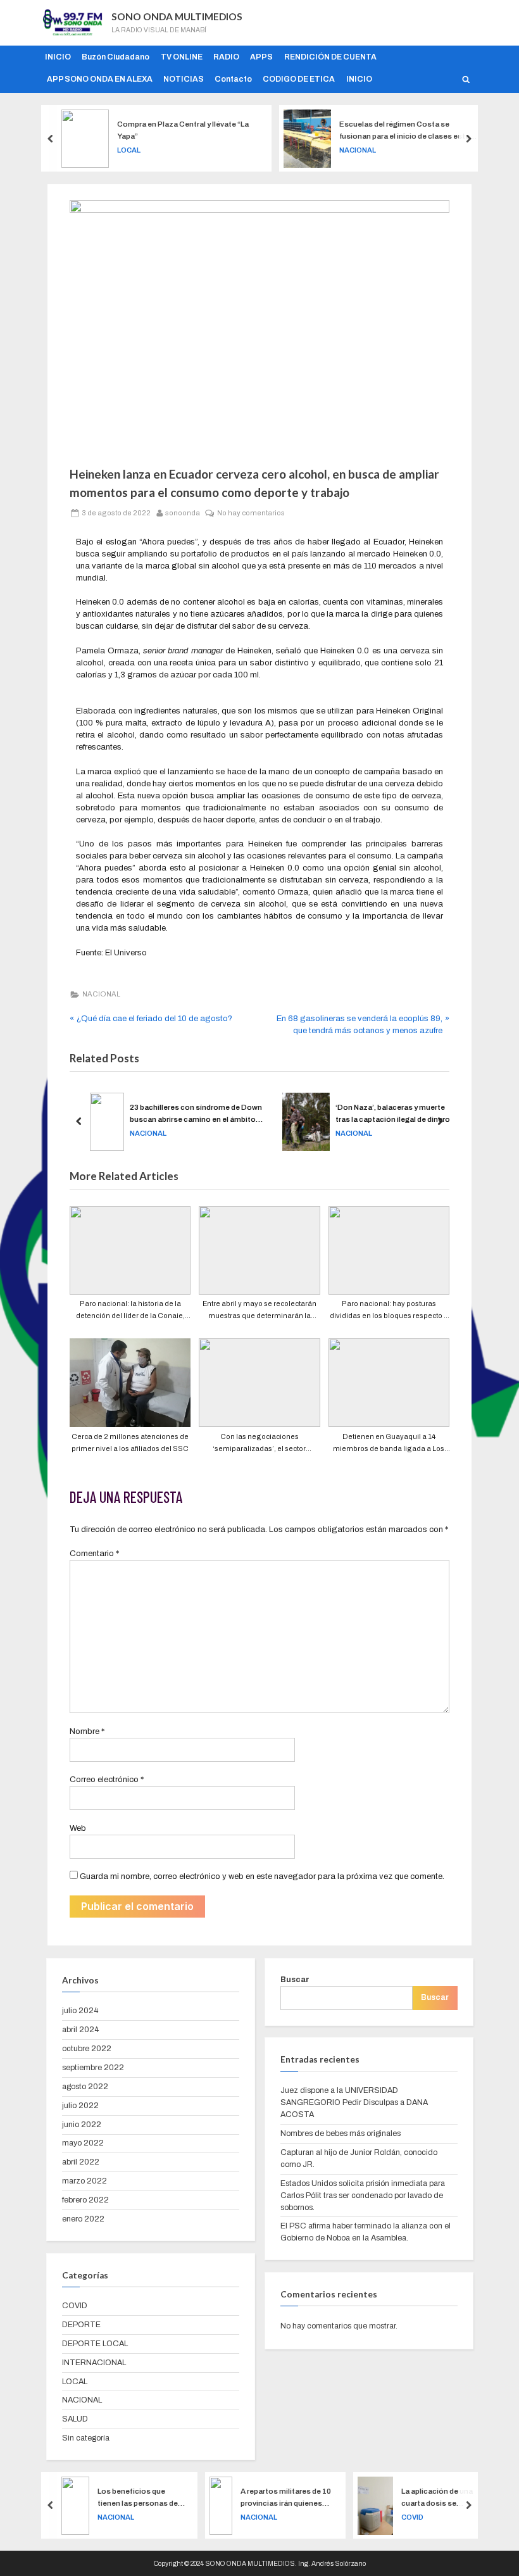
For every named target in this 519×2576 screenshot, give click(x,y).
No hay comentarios (251, 512)
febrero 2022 (85, 2200)
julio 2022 (80, 2106)
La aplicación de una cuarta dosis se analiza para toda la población (437, 2498)
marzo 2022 (84, 2181)
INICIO (58, 57)
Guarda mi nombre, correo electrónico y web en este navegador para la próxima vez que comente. (262, 1876)
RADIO (226, 57)
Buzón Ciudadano (116, 57)
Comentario (94, 1554)
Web (78, 1828)
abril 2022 (81, 2162)
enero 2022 (83, 2219)
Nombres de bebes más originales (341, 2133)
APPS (261, 57)
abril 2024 (80, 2030)
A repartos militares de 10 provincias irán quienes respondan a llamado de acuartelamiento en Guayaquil (286, 2498)
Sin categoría (86, 2438)
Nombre (87, 1731)
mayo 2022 (83, 2143)
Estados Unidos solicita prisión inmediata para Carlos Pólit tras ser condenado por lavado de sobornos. (363, 2196)
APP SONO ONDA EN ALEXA (100, 79)
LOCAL (129, 150)
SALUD (75, 2419)
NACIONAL (358, 150)
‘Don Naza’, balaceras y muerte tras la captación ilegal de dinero (229, 1113)
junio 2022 (82, 2125)
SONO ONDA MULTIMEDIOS (177, 16)
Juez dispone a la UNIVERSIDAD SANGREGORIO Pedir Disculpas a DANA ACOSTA (354, 2102)
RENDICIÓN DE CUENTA (330, 57)
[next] (468, 138)
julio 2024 (80, 2011)
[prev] (51, 138)
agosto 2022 (85, 2087)
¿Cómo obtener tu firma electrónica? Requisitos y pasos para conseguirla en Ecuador (422, 1115)
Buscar (295, 1980)
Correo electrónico (107, 1780)
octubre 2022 (87, 2049)
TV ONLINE (182, 57)
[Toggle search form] (466, 79)
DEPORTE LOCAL (95, 2344)
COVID (75, 2306)
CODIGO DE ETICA (299, 79)
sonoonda (183, 512)
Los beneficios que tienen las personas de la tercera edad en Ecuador (138, 2498)
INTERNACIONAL (94, 2363)
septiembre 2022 (93, 2068)
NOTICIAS (184, 79)
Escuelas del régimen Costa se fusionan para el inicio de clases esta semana (404, 131)
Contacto (233, 79)
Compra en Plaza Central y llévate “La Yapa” (183, 130)
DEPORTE (81, 2325)
